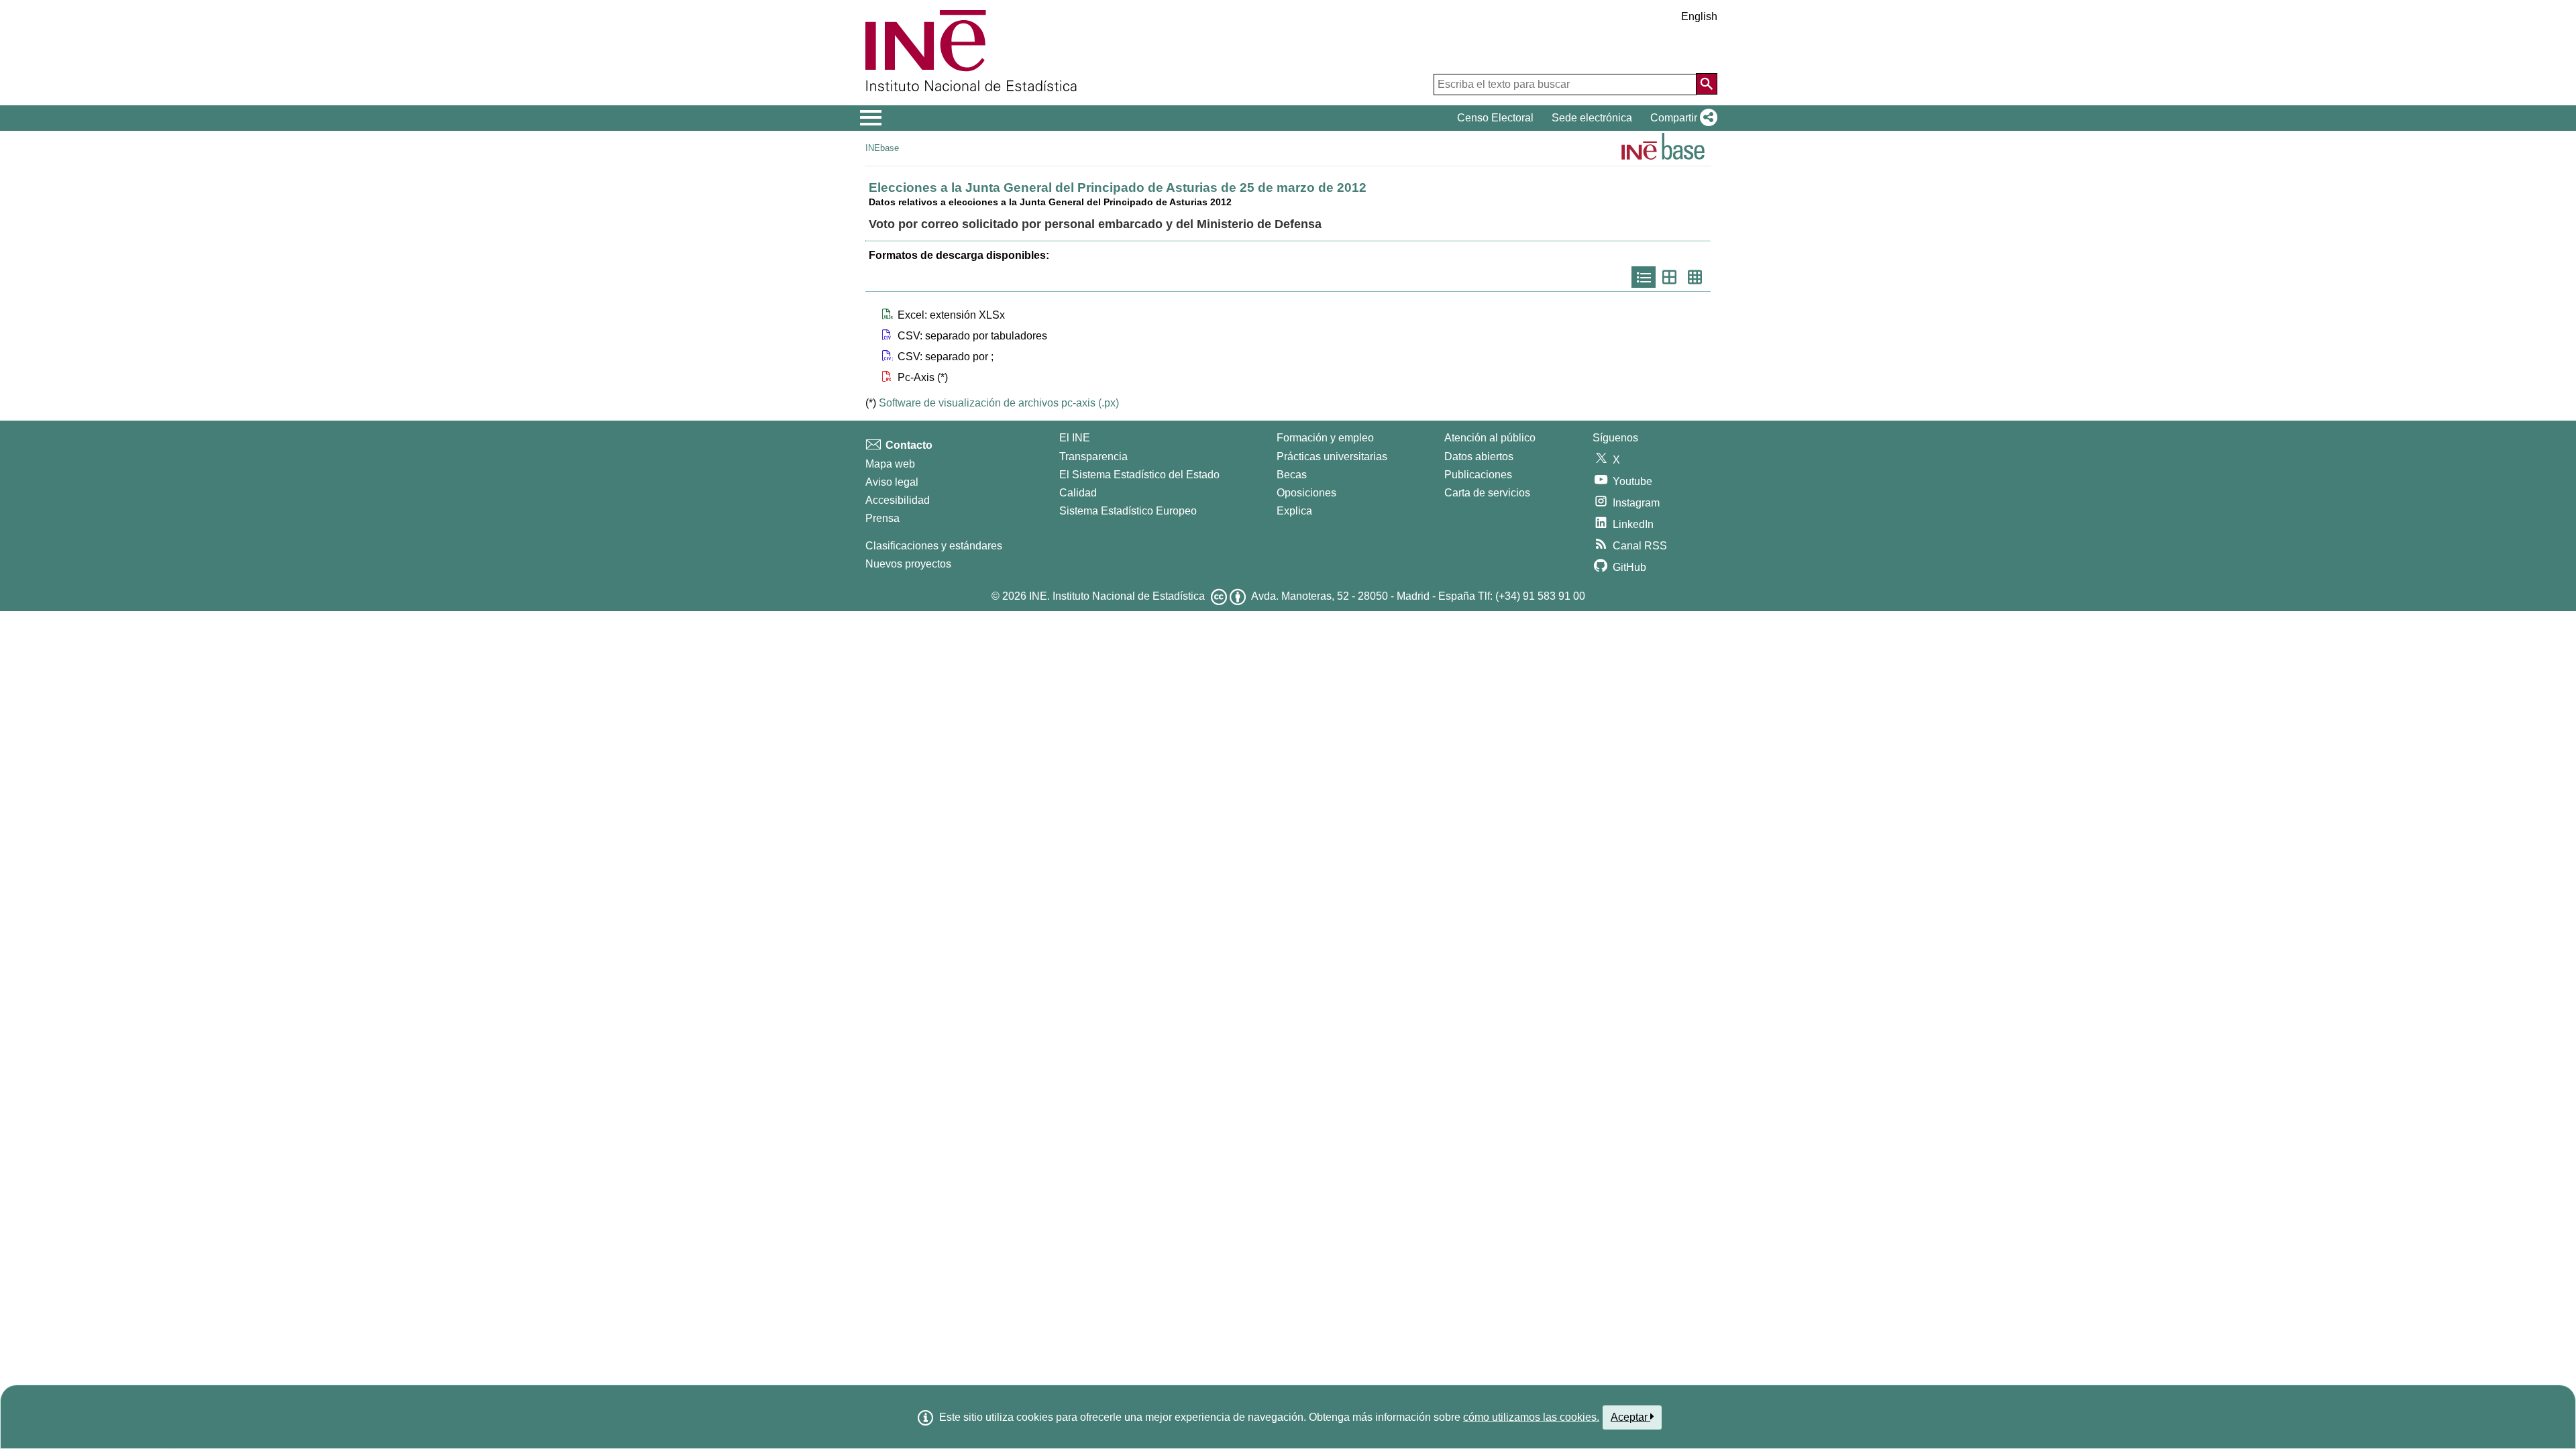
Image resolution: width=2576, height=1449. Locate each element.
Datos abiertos (1479, 457)
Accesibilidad (898, 500)
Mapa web (890, 464)
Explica (1294, 511)
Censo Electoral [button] (1495, 118)
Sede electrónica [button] (1592, 118)
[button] (1681, 118)
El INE (1075, 438)
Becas (1292, 475)
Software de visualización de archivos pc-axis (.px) (999, 403)
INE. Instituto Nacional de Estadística (1117, 596)
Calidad (1078, 493)
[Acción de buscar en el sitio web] (1707, 84)
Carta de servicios (1487, 493)
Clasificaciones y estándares (934, 546)
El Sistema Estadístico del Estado (1139, 475)
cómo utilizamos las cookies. (1531, 1417)
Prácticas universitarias (1332, 457)
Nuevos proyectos (908, 564)
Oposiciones (1306, 493)
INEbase (882, 148)
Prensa (882, 518)
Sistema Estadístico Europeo (1128, 511)
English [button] (1699, 16)
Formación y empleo (1325, 438)
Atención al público (1490, 438)
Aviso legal (892, 482)
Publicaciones (1478, 475)
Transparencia (1093, 457)
